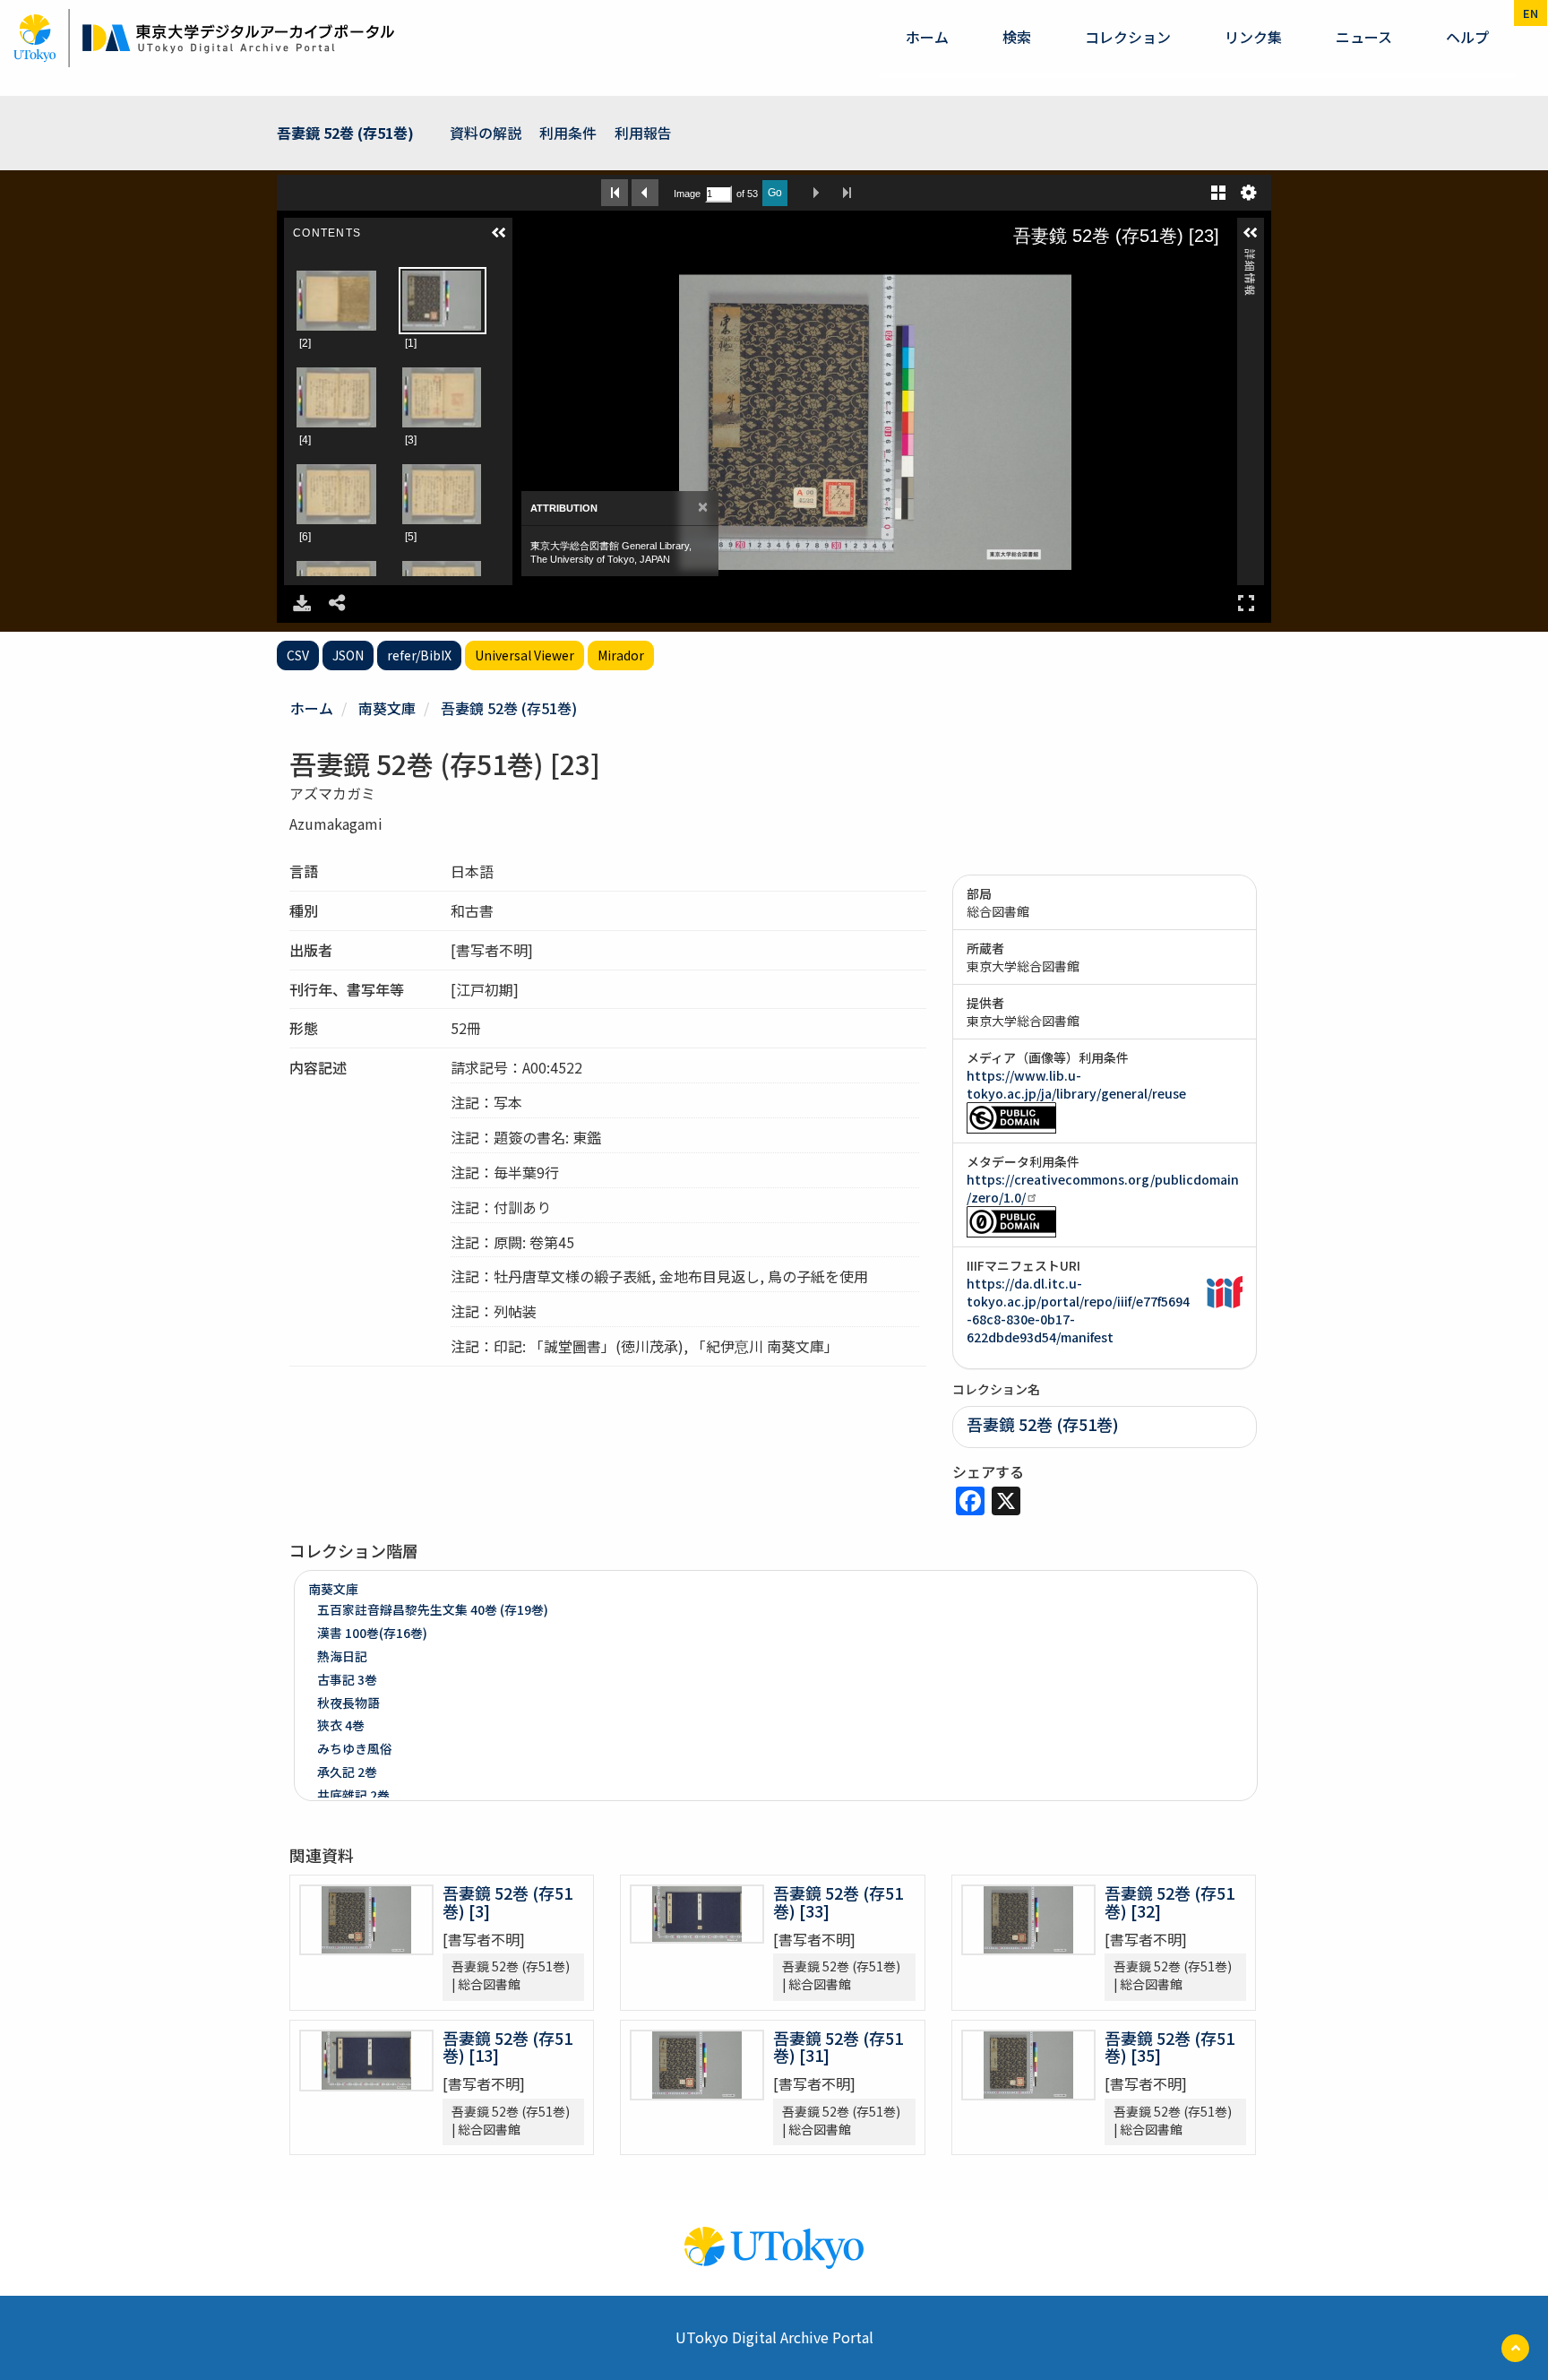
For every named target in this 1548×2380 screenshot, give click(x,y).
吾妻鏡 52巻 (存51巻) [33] (838, 1901)
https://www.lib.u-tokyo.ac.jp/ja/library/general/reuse (1076, 1084)
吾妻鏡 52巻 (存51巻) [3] (507, 1901)
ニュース (1364, 37)
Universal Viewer (525, 655)
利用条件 (568, 133)
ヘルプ (1467, 37)
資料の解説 (486, 133)
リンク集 (1253, 37)
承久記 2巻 (347, 1772)
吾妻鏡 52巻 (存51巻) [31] (838, 2047)
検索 (1017, 37)
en (1531, 13)
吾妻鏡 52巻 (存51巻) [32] (1170, 1901)
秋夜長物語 (348, 1703)
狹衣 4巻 (341, 1725)
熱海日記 (342, 1656)
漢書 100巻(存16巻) (372, 1633)
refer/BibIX (419, 655)
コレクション (1128, 37)
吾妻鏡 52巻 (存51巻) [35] (1170, 2047)
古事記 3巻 (347, 1679)
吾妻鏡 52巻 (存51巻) (345, 133)
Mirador (621, 655)
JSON (348, 655)
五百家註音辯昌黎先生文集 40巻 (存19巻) (433, 1609)
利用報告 (643, 133)
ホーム (927, 37)
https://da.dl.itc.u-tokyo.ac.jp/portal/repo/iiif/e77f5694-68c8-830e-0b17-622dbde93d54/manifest (1078, 1310)
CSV (298, 655)
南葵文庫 (387, 708)
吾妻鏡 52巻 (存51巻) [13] (507, 2047)
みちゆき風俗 (355, 1748)
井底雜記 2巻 (353, 1795)
